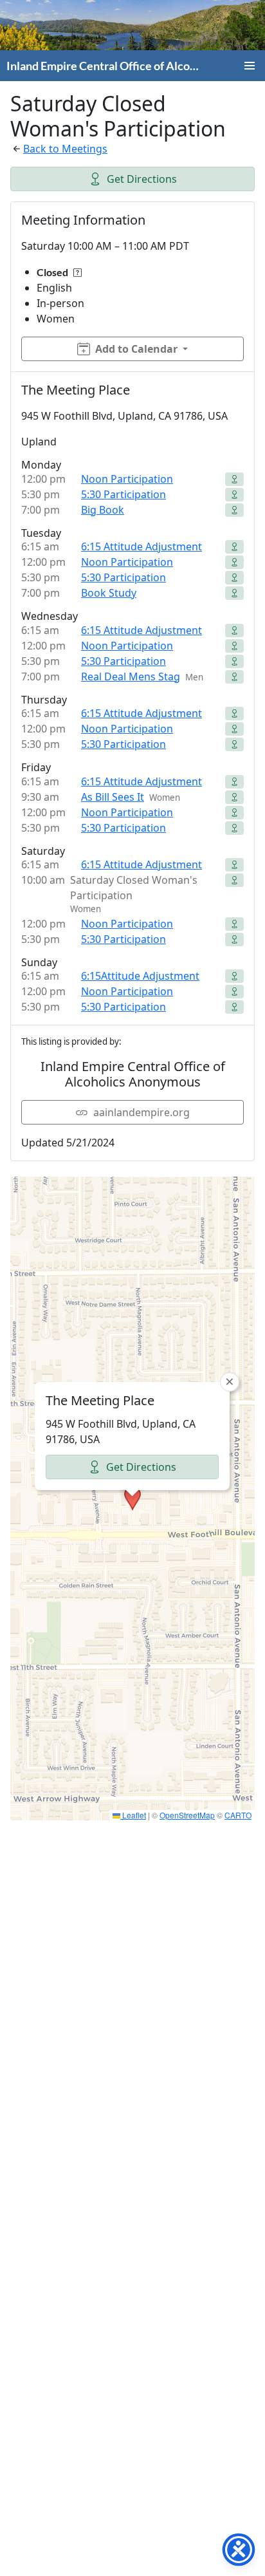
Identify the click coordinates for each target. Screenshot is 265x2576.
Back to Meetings (65, 149)
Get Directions (142, 179)
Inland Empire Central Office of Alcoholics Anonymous (105, 66)
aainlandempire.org (142, 1112)
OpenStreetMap (187, 1815)
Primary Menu (250, 66)
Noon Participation (127, 479)
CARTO (238, 1815)
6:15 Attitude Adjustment (142, 546)
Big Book (103, 510)
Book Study (109, 593)
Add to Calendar (136, 349)
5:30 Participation (123, 494)
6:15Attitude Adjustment (140, 976)
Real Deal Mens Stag (131, 677)
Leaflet (133, 1815)
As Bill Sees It (113, 797)
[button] (132, 1498)
